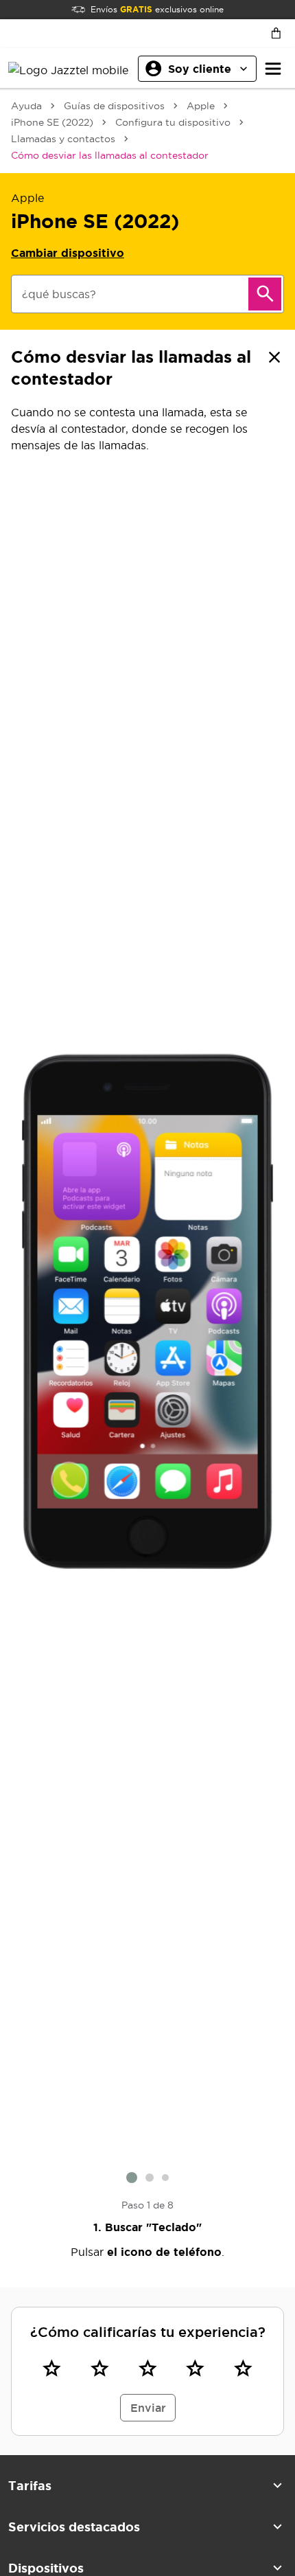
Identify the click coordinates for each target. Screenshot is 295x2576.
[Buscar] (265, 294)
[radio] (52, 2369)
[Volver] (274, 357)
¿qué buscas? (59, 294)
